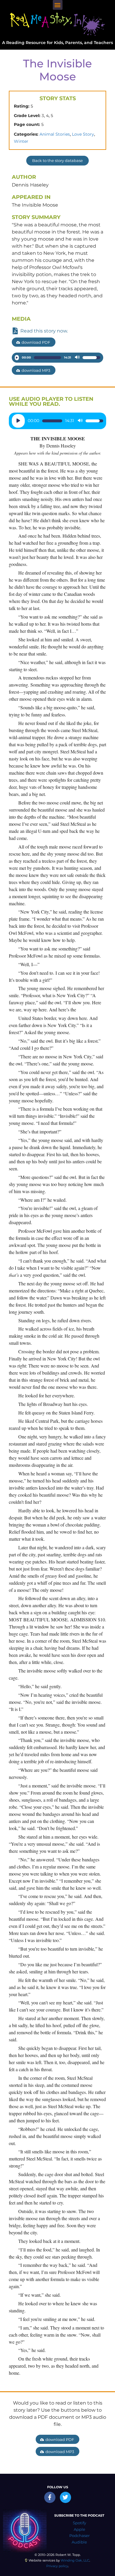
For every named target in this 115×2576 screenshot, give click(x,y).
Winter (21, 141)
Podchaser (79, 2536)
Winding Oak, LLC (75, 2560)
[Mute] (77, 358)
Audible (79, 2542)
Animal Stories (55, 134)
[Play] (17, 358)
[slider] (47, 358)
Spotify (79, 2523)
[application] (57, 358)
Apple (79, 2529)
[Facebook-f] (50, 2497)
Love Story (83, 134)
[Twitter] (65, 2497)
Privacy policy (57, 2566)
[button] (58, 5)
